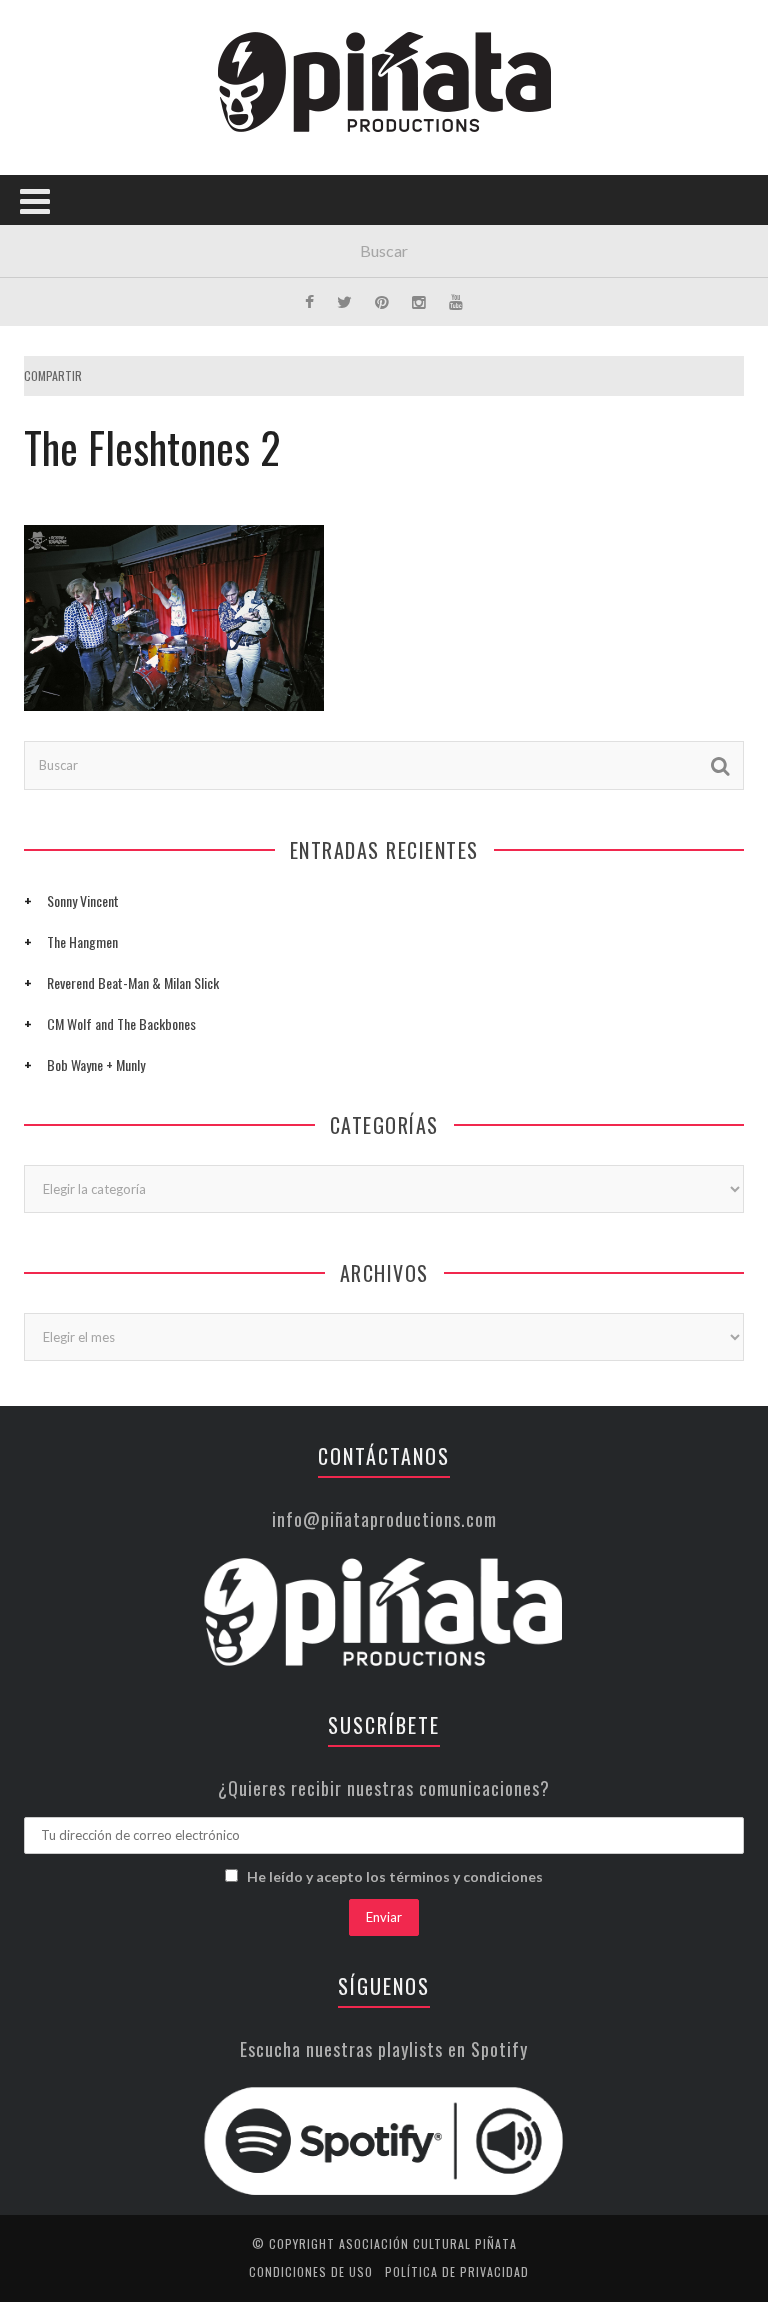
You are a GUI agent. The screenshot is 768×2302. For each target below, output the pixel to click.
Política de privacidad (457, 2271)
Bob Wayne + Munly (96, 1064)
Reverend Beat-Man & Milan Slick (133, 982)
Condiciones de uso (311, 2271)
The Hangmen (82, 941)
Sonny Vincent (83, 900)
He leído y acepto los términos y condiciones (395, 1876)
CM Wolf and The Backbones (121, 1023)
